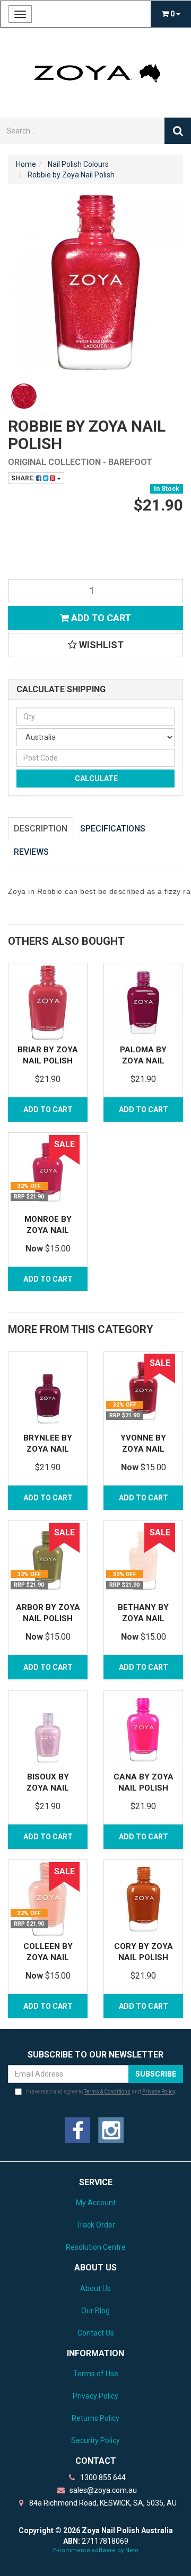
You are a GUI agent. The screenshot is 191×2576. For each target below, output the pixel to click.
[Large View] (24, 396)
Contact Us (96, 2333)
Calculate (95, 779)
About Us (95, 2288)
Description (41, 829)
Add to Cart (100, 618)
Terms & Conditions (107, 2092)
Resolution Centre (96, 2247)
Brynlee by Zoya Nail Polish (48, 1449)
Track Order (95, 2225)
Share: (24, 478)
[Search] (178, 131)
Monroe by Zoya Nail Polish (48, 1230)
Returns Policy (95, 2418)
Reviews (31, 852)
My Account (96, 2203)
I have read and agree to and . (101, 2092)
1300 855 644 (102, 2477)
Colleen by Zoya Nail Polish (48, 1957)
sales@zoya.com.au (102, 2490)
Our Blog (95, 2311)
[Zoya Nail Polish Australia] (95, 72)
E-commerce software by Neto (96, 2550)
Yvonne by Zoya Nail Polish (143, 1449)
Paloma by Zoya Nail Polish (143, 1061)
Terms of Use (96, 2374)
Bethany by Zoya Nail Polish (143, 1618)
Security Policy (95, 2440)
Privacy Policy (159, 2092)
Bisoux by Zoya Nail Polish (48, 1788)
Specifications (113, 829)
